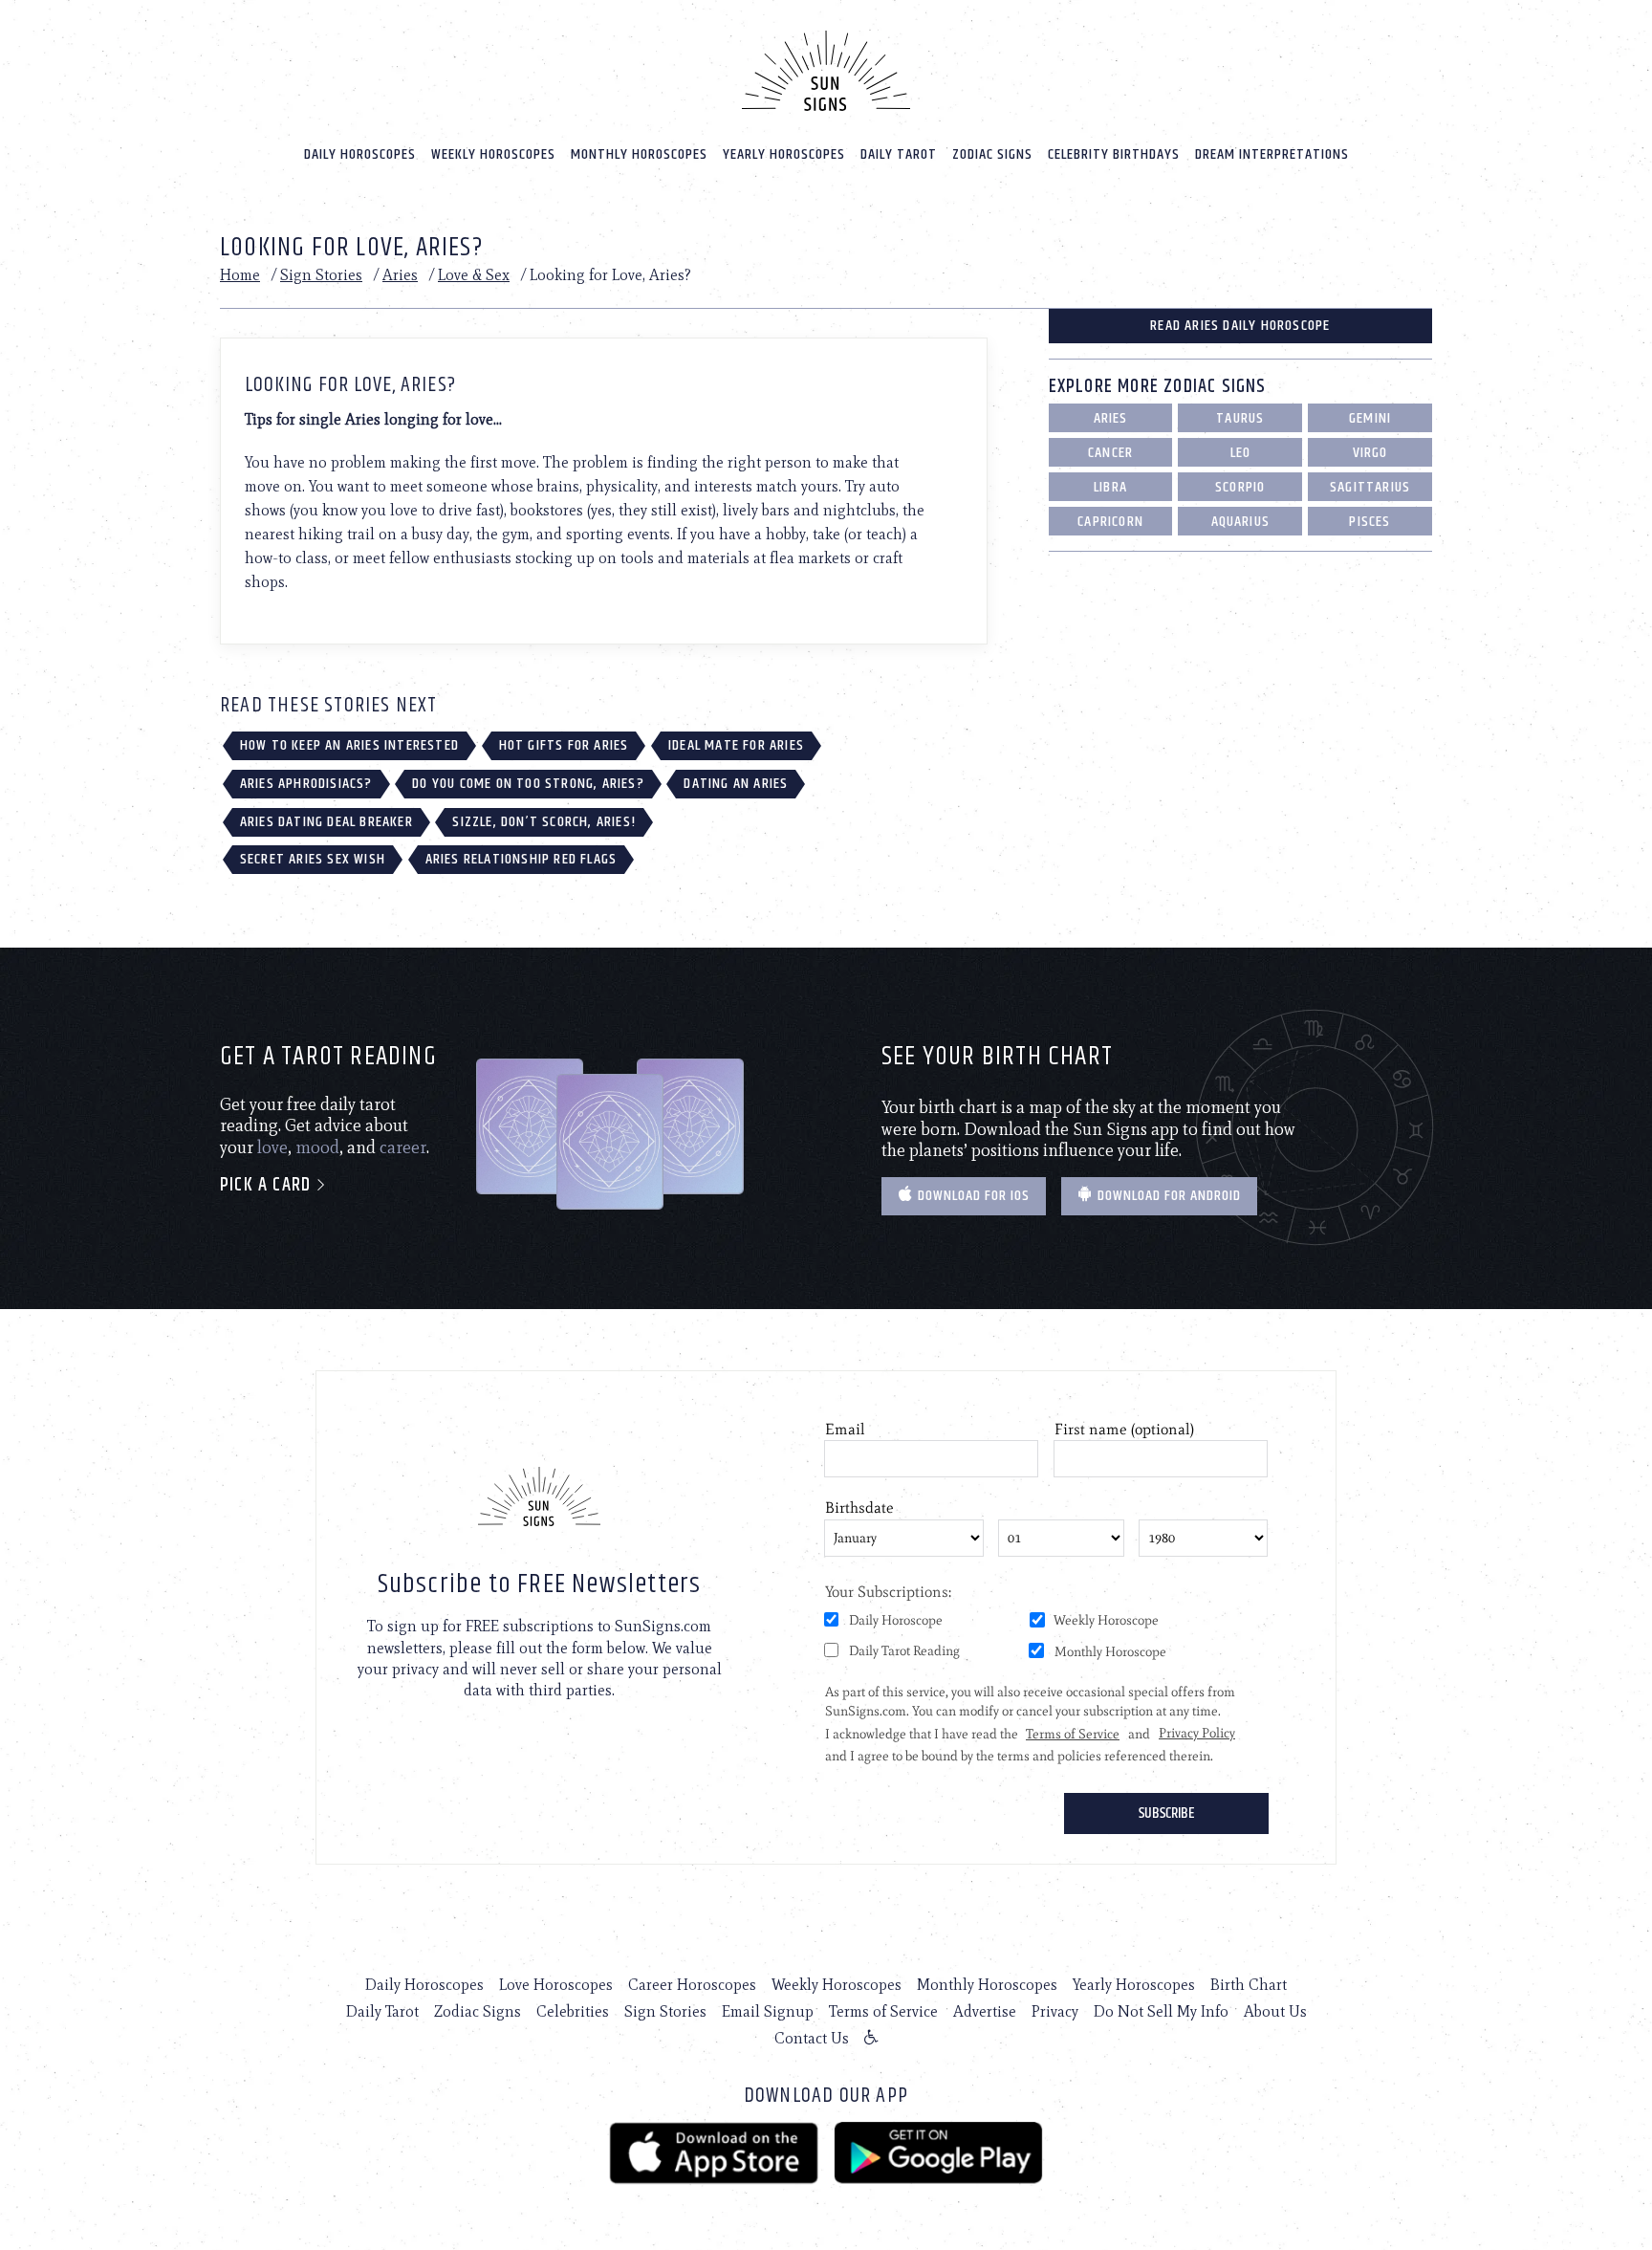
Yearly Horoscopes (784, 154)
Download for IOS (972, 1196)
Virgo (1370, 453)
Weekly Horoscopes (493, 154)
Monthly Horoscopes (639, 154)
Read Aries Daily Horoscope (1240, 326)
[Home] (826, 71)
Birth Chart (1249, 1985)
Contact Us (812, 2038)
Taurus (1240, 418)
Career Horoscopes (692, 1985)
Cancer (1110, 453)
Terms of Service (883, 2011)
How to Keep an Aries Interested (349, 745)
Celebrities (573, 2011)
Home (240, 275)
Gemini (1370, 418)
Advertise (985, 2011)
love (272, 1147)
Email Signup (768, 2011)
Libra (1110, 487)
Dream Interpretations (1272, 154)
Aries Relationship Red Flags (522, 859)
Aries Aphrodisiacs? (306, 784)
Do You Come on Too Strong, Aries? (528, 784)
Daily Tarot (899, 154)
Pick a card (268, 1185)
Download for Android (1167, 1196)
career (403, 1147)
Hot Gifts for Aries (564, 745)
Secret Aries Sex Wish (313, 859)
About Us (1275, 2011)
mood (317, 1147)
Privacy (1055, 2011)
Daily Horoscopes (360, 154)
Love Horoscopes (556, 1985)
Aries (400, 275)
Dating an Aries (736, 784)
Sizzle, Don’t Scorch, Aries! (544, 822)
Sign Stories (321, 275)
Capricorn (1110, 522)
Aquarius (1241, 522)
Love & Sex (474, 275)
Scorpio (1240, 487)
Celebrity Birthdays (1114, 154)
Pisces (1369, 522)
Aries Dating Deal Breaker (326, 822)
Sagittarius (1370, 487)
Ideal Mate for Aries (736, 745)
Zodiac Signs (992, 154)
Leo (1241, 453)
